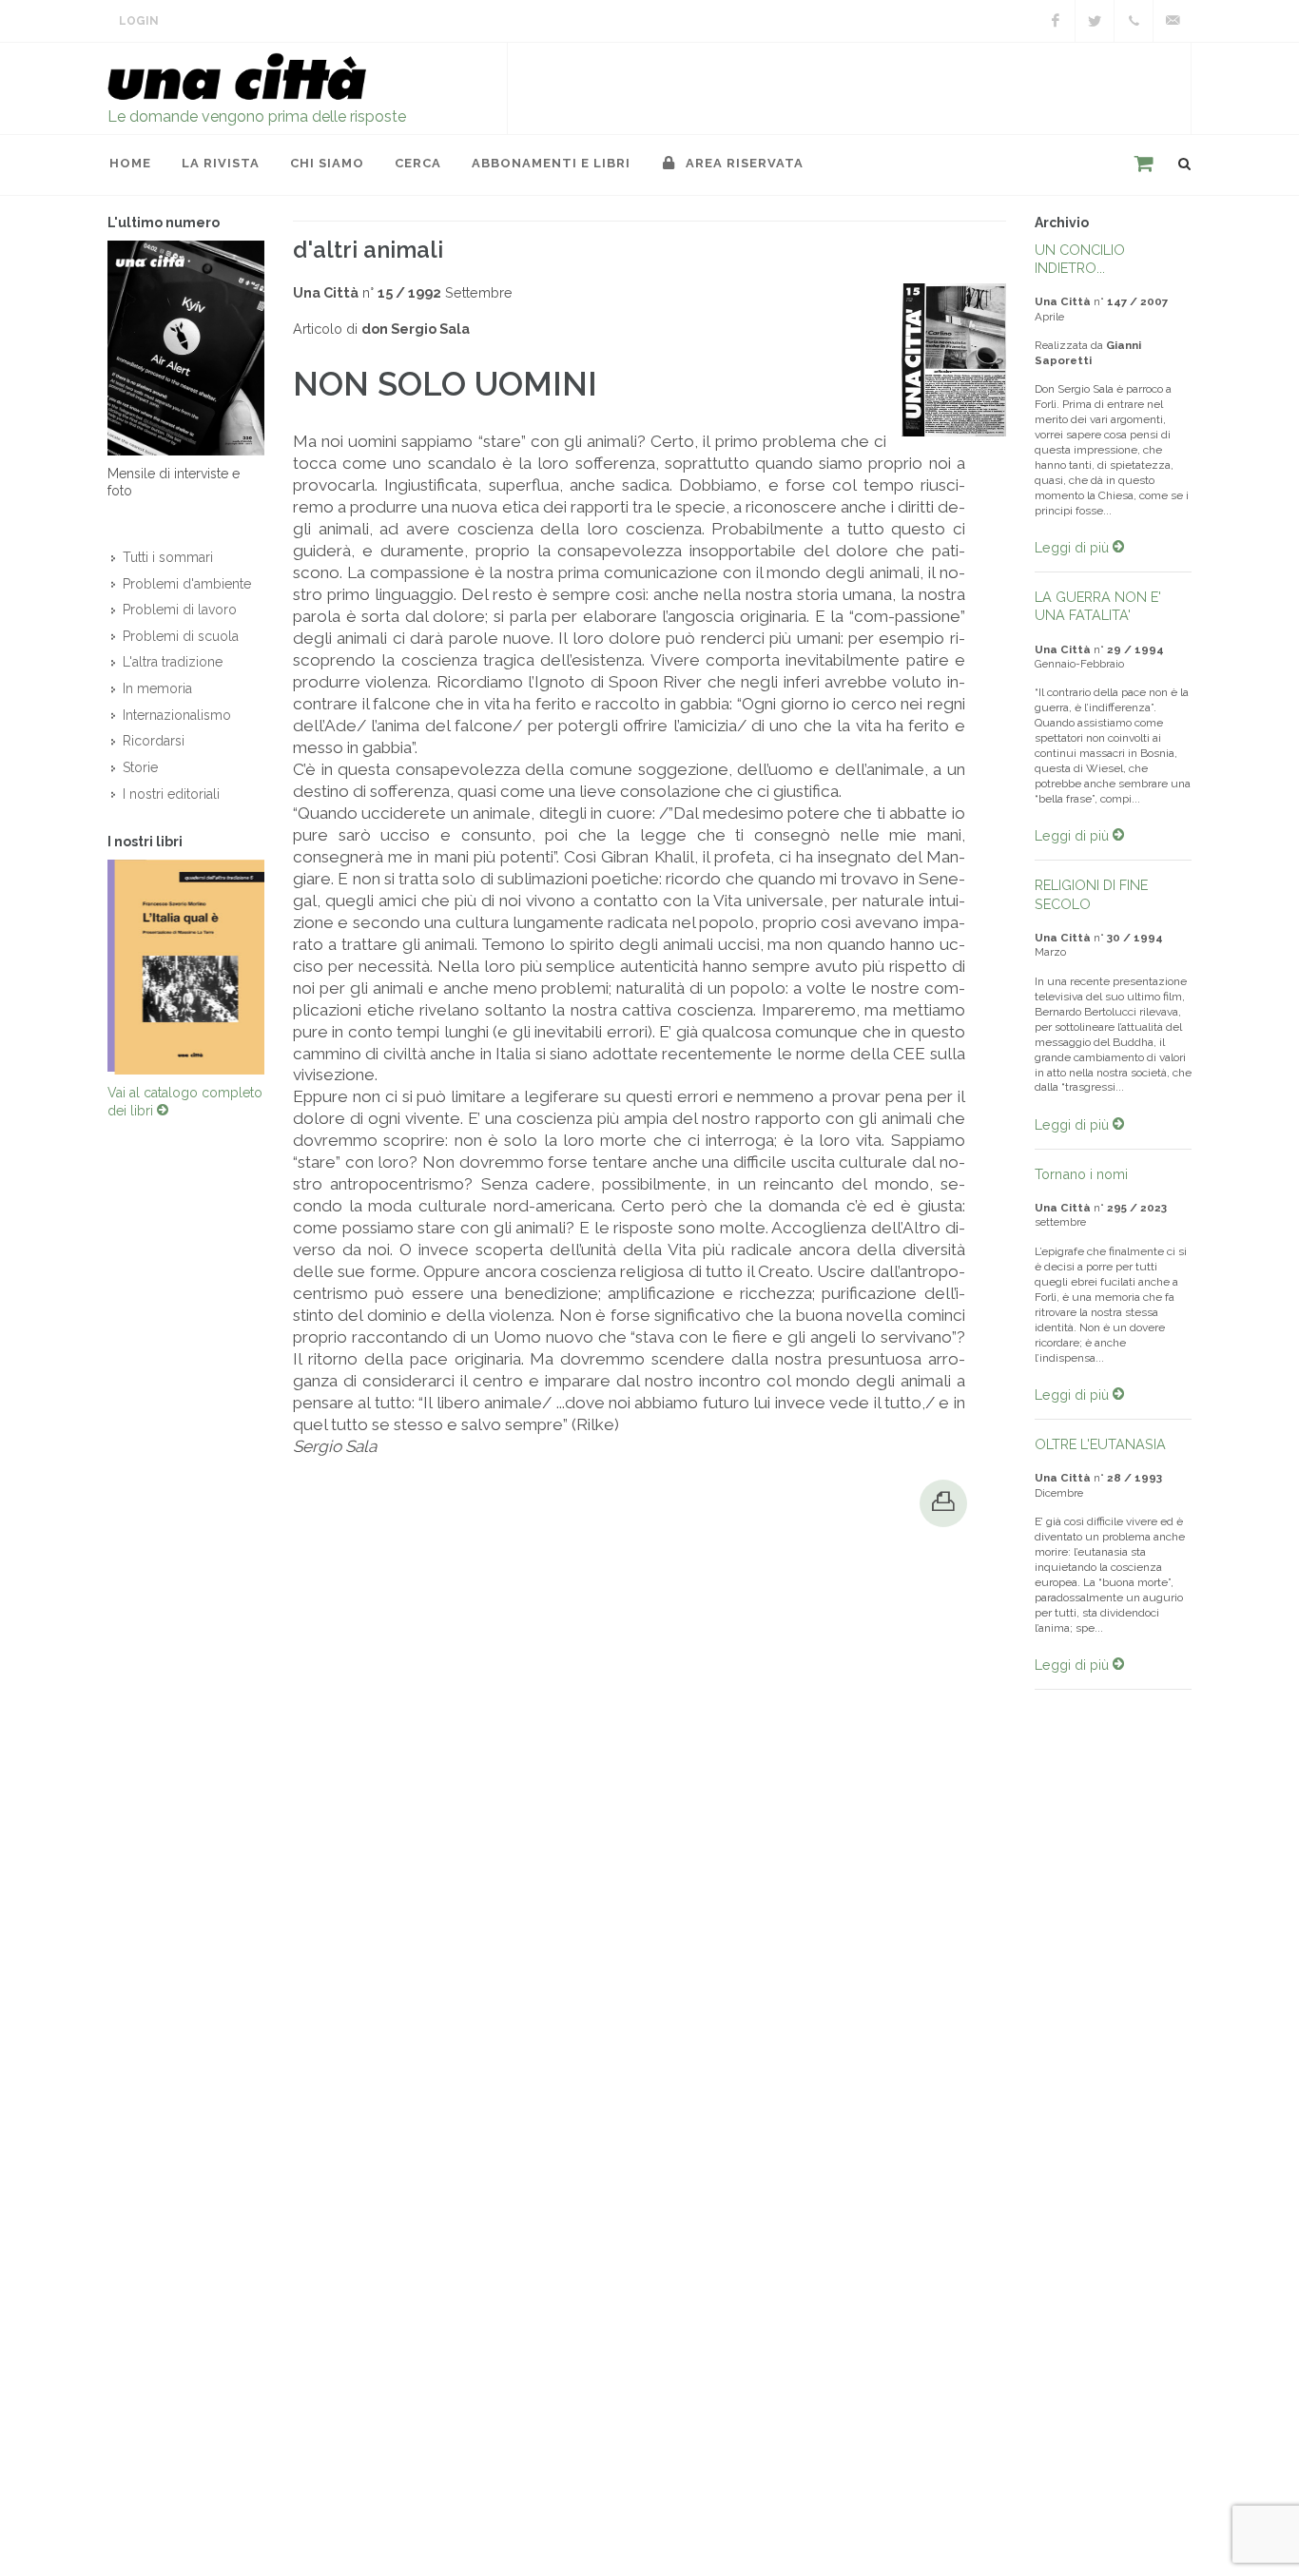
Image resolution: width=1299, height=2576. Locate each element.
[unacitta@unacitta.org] (1173, 21)
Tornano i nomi (1081, 1174)
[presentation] (90, 971)
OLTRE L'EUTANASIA (1100, 1444)
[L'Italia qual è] (186, 971)
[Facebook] (1056, 21)
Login (139, 21)
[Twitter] (1095, 21)
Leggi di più (1074, 547)
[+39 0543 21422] (1134, 21)
